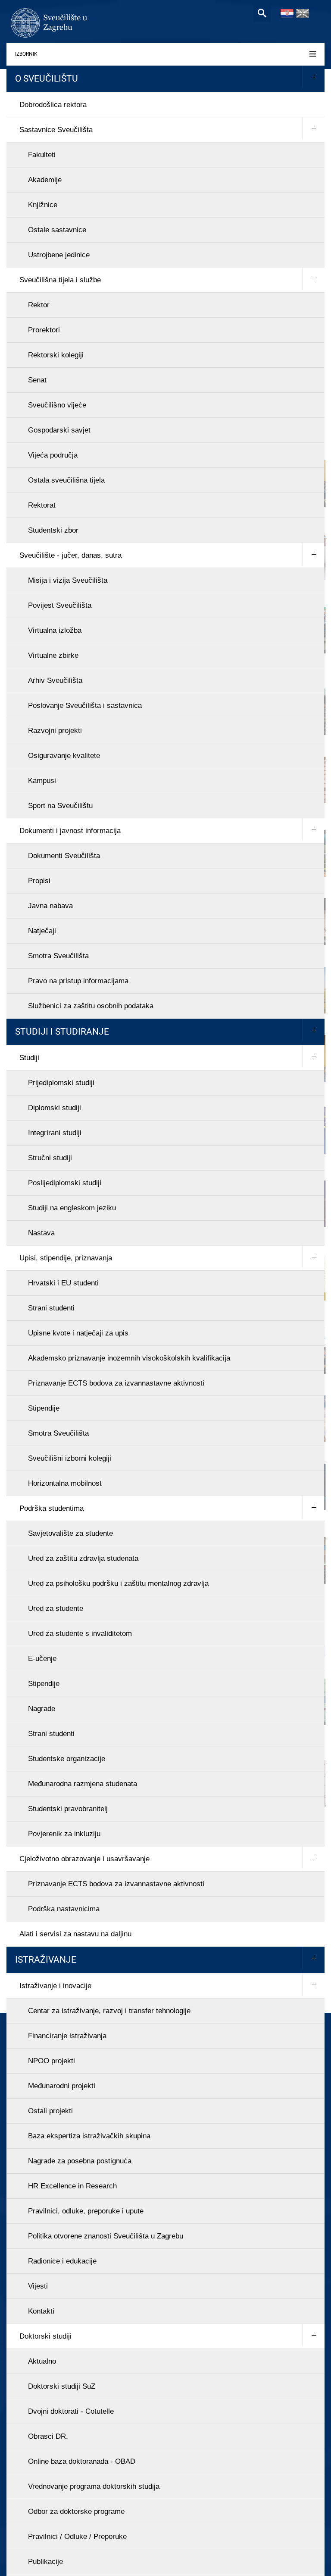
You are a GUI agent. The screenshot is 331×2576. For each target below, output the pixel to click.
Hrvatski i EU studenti (63, 1283)
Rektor (39, 305)
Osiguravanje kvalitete (64, 756)
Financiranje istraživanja (67, 2036)
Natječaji (42, 931)
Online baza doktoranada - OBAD (82, 2461)
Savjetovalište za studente (70, 1533)
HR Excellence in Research (72, 2186)
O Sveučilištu (47, 79)
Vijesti (38, 2286)
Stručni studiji (50, 1158)
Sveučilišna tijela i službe (60, 280)
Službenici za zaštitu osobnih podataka (91, 1006)
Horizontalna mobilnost (65, 1483)
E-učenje (42, 1659)
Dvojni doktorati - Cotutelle (71, 2411)
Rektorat (42, 505)
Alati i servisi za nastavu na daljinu (75, 1934)
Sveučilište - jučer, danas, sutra (70, 555)
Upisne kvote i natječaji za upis (78, 1333)
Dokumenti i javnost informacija (70, 831)
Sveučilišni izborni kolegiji (70, 1458)
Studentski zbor (53, 530)
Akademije (45, 180)
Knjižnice (43, 205)
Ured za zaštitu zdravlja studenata (83, 1558)
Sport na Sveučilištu (60, 806)
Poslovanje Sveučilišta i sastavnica (85, 706)
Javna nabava (50, 906)
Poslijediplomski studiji (65, 1183)
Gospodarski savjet (59, 430)
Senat (37, 380)
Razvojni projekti (55, 731)
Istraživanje (46, 1960)
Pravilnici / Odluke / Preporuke (77, 2537)
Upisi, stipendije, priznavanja (66, 1258)
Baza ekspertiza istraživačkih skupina (89, 2136)
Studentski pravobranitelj (68, 1809)
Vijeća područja (53, 455)
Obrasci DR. (48, 2436)
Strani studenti (51, 1308)
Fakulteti (42, 155)
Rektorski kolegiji (56, 355)
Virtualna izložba (55, 630)
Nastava (41, 1233)
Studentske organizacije (67, 1759)
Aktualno (42, 2361)
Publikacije (45, 2562)
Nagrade (42, 1709)
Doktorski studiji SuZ (62, 2386)
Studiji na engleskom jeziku (72, 1208)
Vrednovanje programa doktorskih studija (94, 2486)
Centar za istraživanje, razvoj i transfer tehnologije (109, 2011)
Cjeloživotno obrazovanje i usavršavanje (84, 1859)
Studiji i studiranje (62, 1032)
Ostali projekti (50, 2111)
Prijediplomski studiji (61, 1083)
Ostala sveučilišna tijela (66, 480)
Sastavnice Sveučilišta (56, 130)
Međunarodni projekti (62, 2086)
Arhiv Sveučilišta (55, 680)
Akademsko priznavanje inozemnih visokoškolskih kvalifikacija (129, 1358)
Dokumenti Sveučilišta (64, 856)
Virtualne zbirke (53, 655)
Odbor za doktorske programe (76, 2511)
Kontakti (41, 2311)
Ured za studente (56, 1608)
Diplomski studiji (55, 1108)
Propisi (39, 881)
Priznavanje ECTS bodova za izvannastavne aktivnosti (116, 1383)
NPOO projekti (52, 2061)
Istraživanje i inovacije (55, 1986)
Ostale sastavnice (57, 230)
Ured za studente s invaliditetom (80, 1634)
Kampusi (42, 781)
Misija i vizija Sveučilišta (68, 580)
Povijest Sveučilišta (60, 605)
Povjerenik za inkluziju (64, 1834)
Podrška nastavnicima (64, 1909)
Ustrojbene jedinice (59, 255)
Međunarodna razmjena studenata (83, 1784)
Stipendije (44, 1408)
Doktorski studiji (45, 2336)
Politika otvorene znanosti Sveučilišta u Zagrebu (106, 2236)
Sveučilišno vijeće (57, 405)
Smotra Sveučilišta (58, 956)
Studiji (29, 1058)
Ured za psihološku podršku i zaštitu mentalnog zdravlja (118, 1583)
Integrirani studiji (55, 1133)
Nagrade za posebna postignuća (80, 2161)
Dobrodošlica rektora (53, 105)
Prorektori (44, 330)
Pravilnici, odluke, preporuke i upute (86, 2211)
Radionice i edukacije (62, 2261)
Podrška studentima (52, 1508)
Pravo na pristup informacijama (78, 981)
